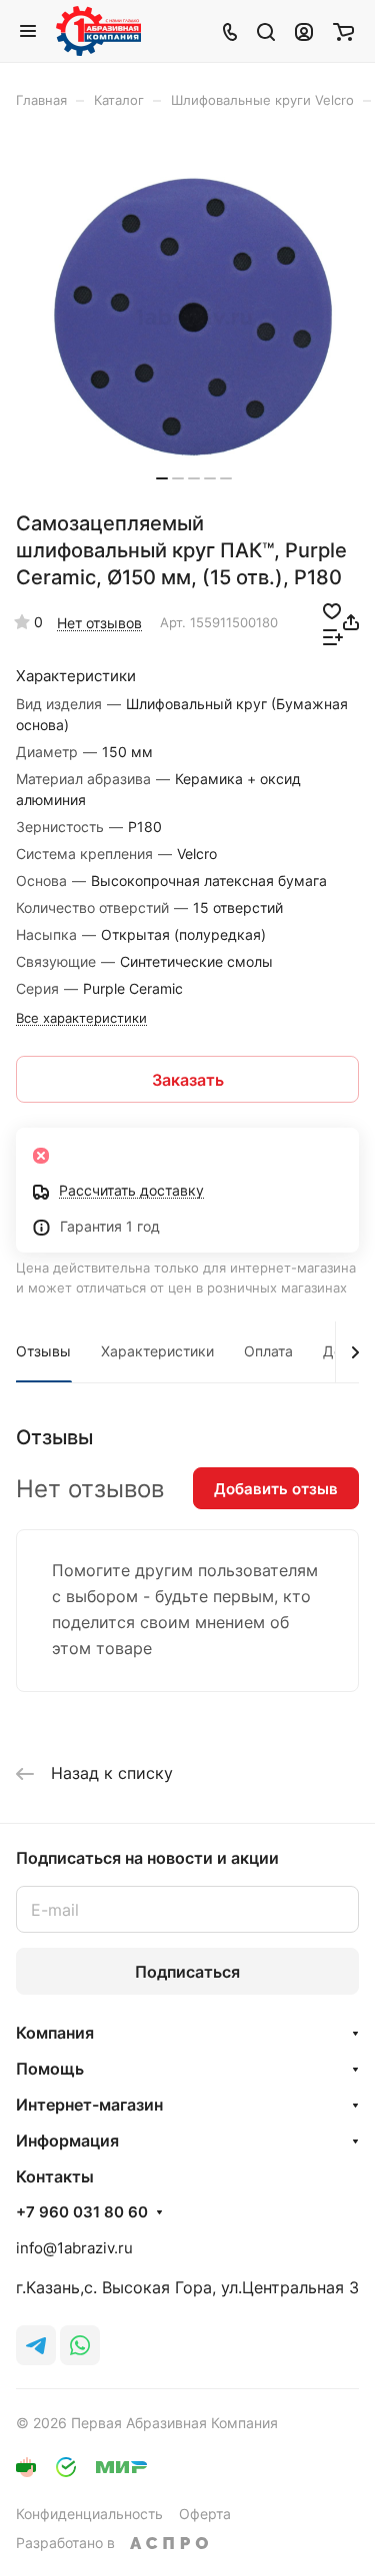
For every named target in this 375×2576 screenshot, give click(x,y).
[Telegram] (36, 2345)
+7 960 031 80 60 (82, 2212)
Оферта (205, 2514)
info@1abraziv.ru (74, 2248)
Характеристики (157, 1351)
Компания (55, 2033)
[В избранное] (332, 609)
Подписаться (187, 1972)
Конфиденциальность (89, 2514)
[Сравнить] (333, 635)
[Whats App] (80, 2345)
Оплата (268, 1351)
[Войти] (304, 31)
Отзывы (43, 1351)
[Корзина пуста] (343, 31)
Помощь (50, 2069)
